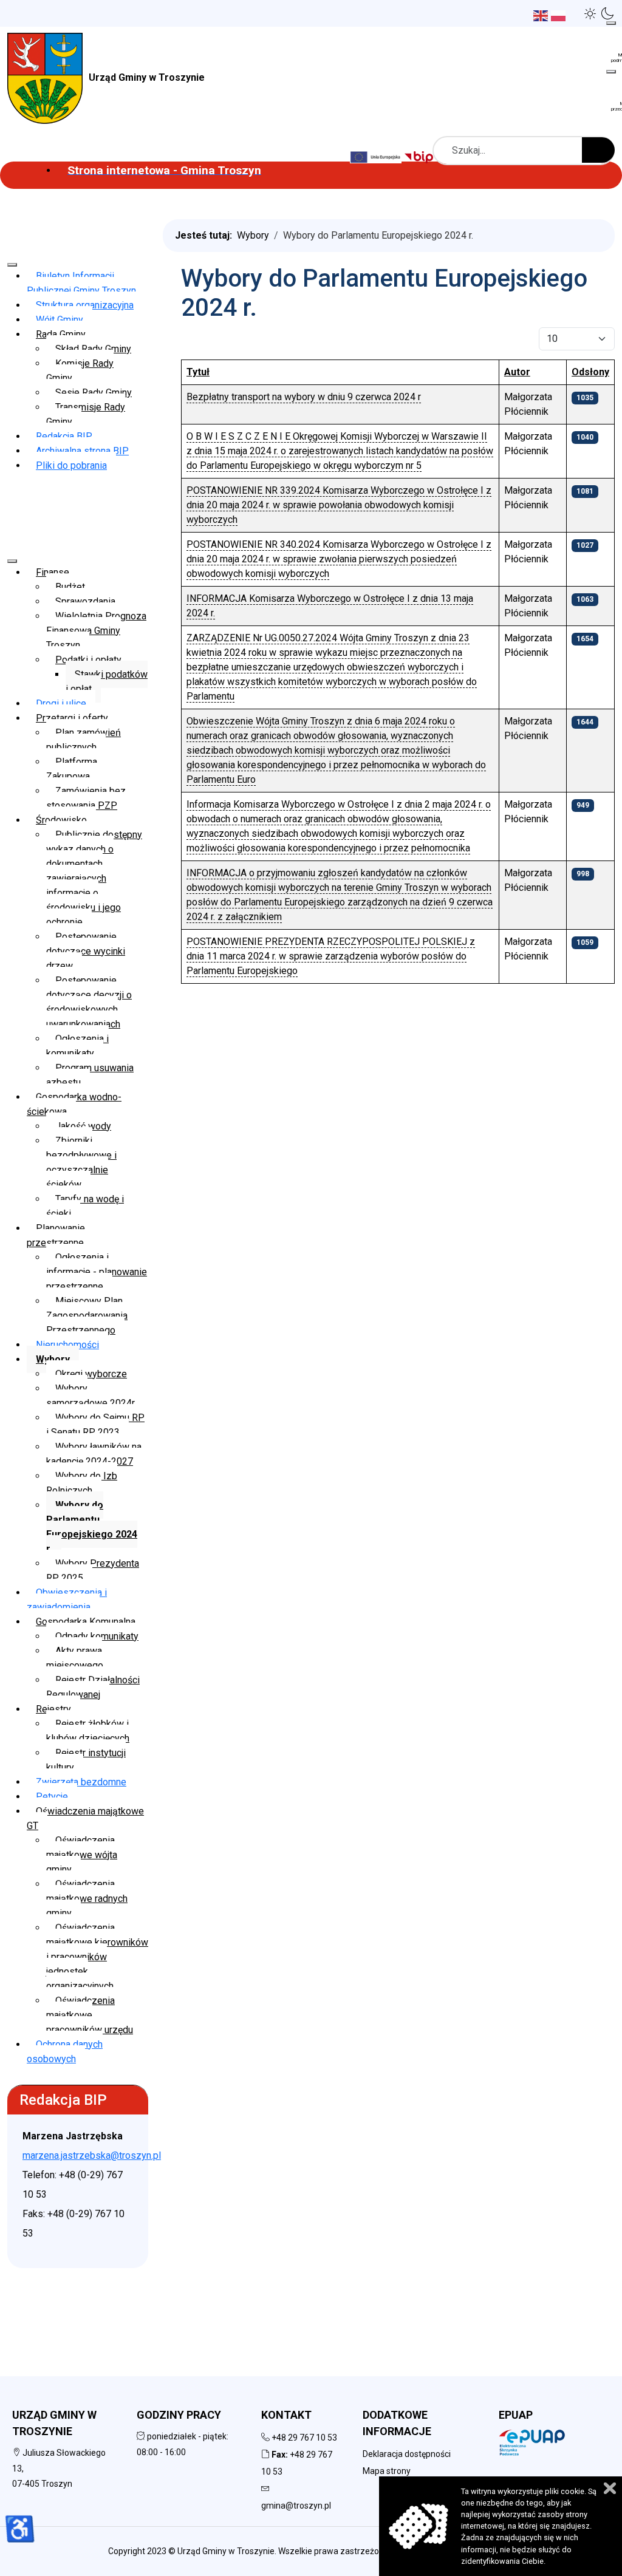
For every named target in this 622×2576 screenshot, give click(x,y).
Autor (517, 372)
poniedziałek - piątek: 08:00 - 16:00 (183, 2444)
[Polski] (560, 15)
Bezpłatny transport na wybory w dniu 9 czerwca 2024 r (304, 397)
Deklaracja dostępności (407, 2454)
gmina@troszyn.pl (296, 2506)
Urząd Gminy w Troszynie (147, 77)
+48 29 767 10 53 (304, 2438)
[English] (542, 15)
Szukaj (598, 150)
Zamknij (610, 2488)
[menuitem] (164, 170)
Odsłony (590, 372)
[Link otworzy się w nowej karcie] (420, 156)
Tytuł (198, 372)
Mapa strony (387, 2471)
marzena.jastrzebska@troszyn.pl (92, 2155)
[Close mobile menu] (12, 265)
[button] (590, 13)
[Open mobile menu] (611, 23)
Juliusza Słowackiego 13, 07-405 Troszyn (59, 2468)
